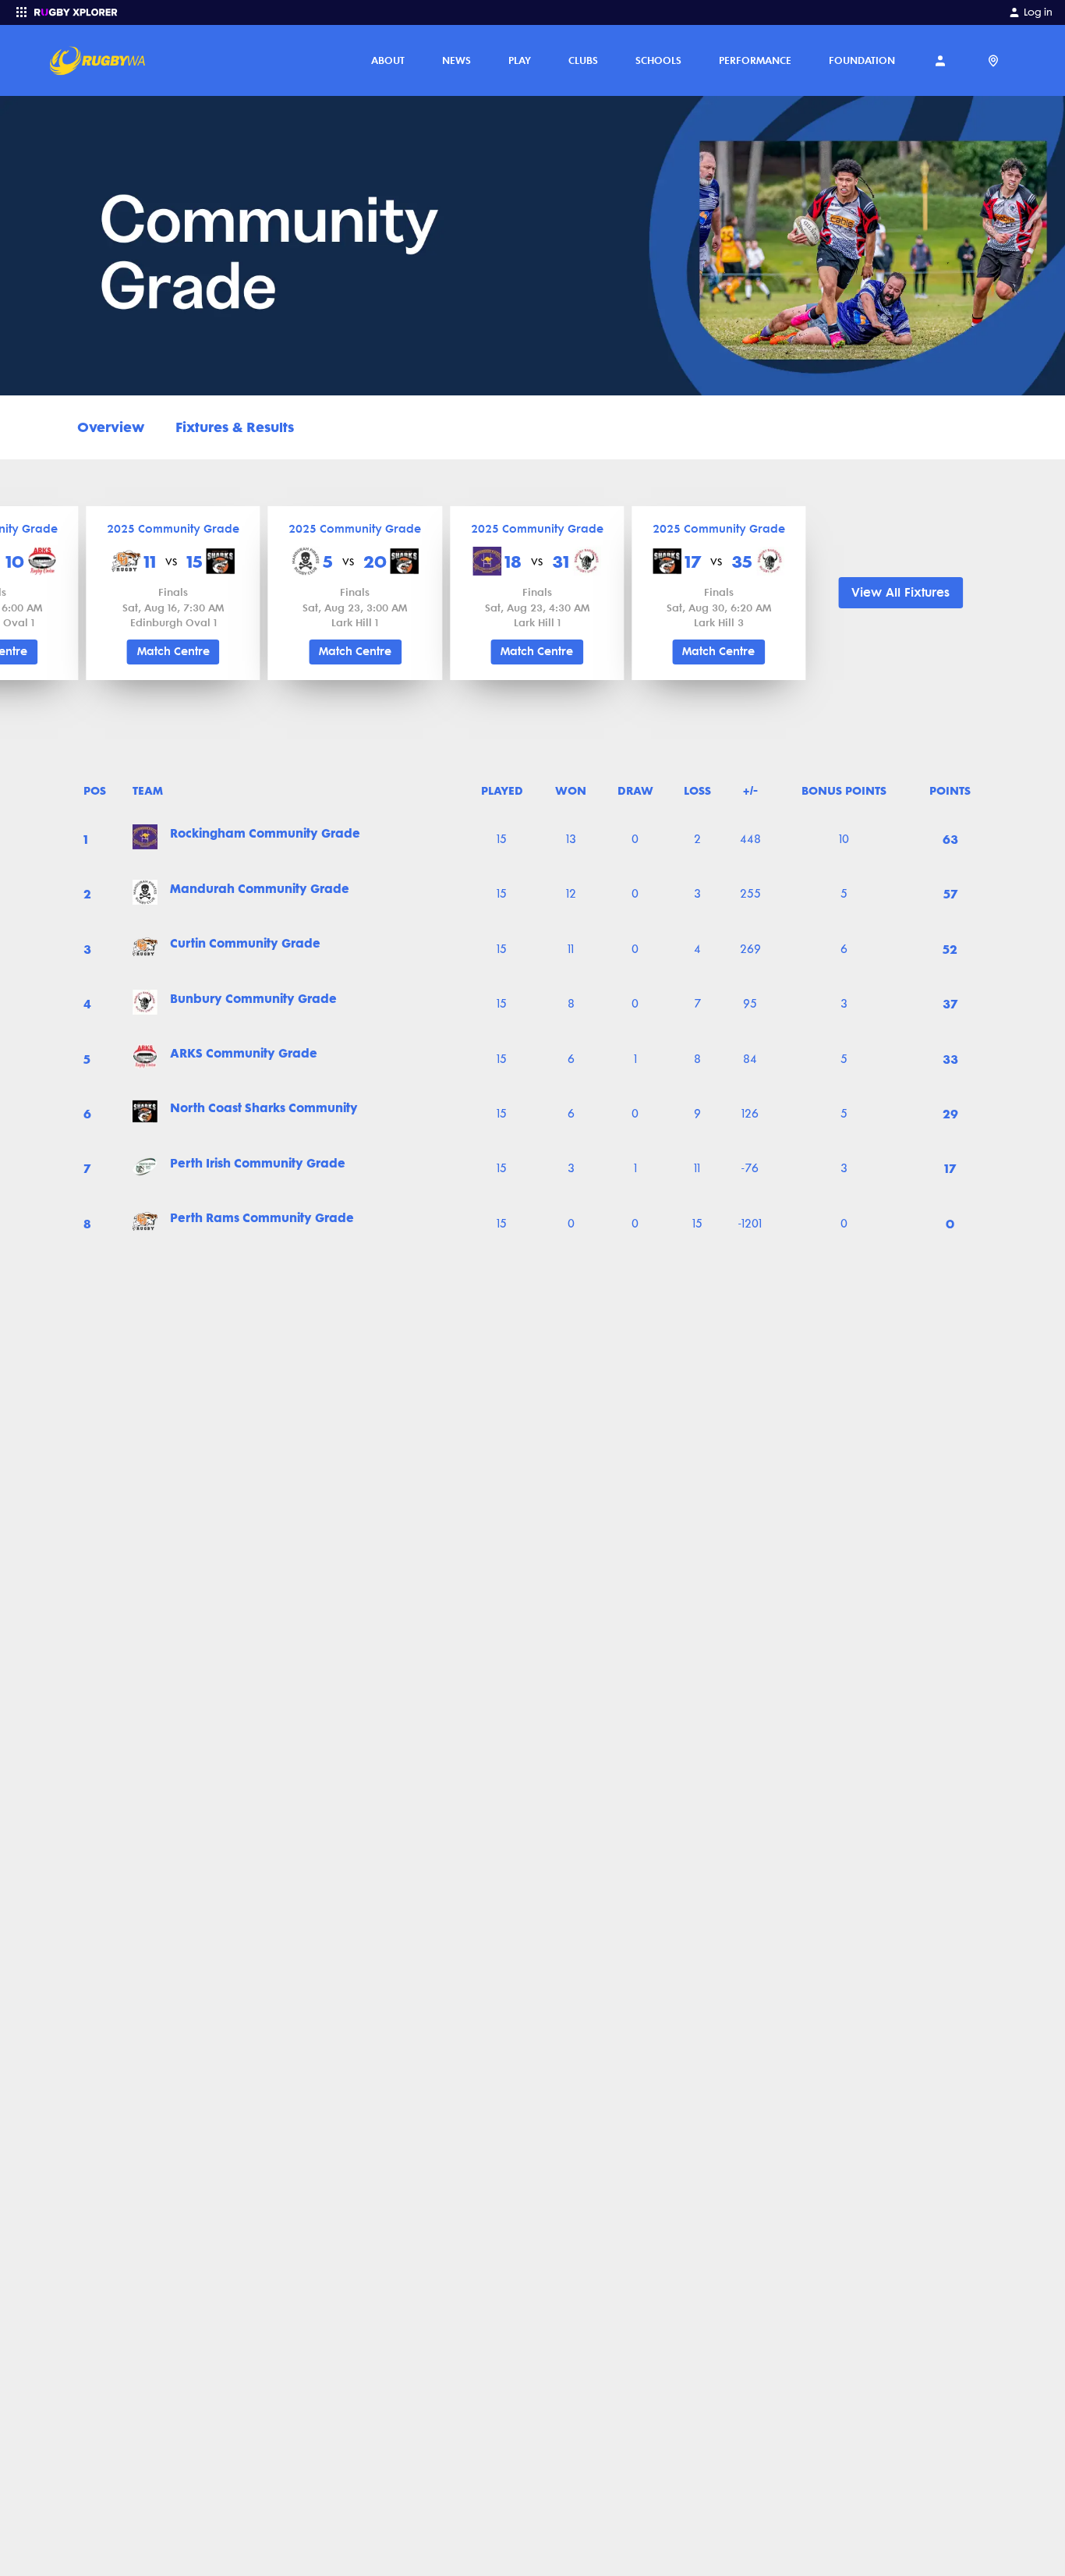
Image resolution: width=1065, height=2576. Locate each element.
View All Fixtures (900, 592)
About (388, 60)
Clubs (583, 60)
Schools (658, 60)
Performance (755, 60)
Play (520, 60)
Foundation (862, 60)
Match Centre (173, 652)
